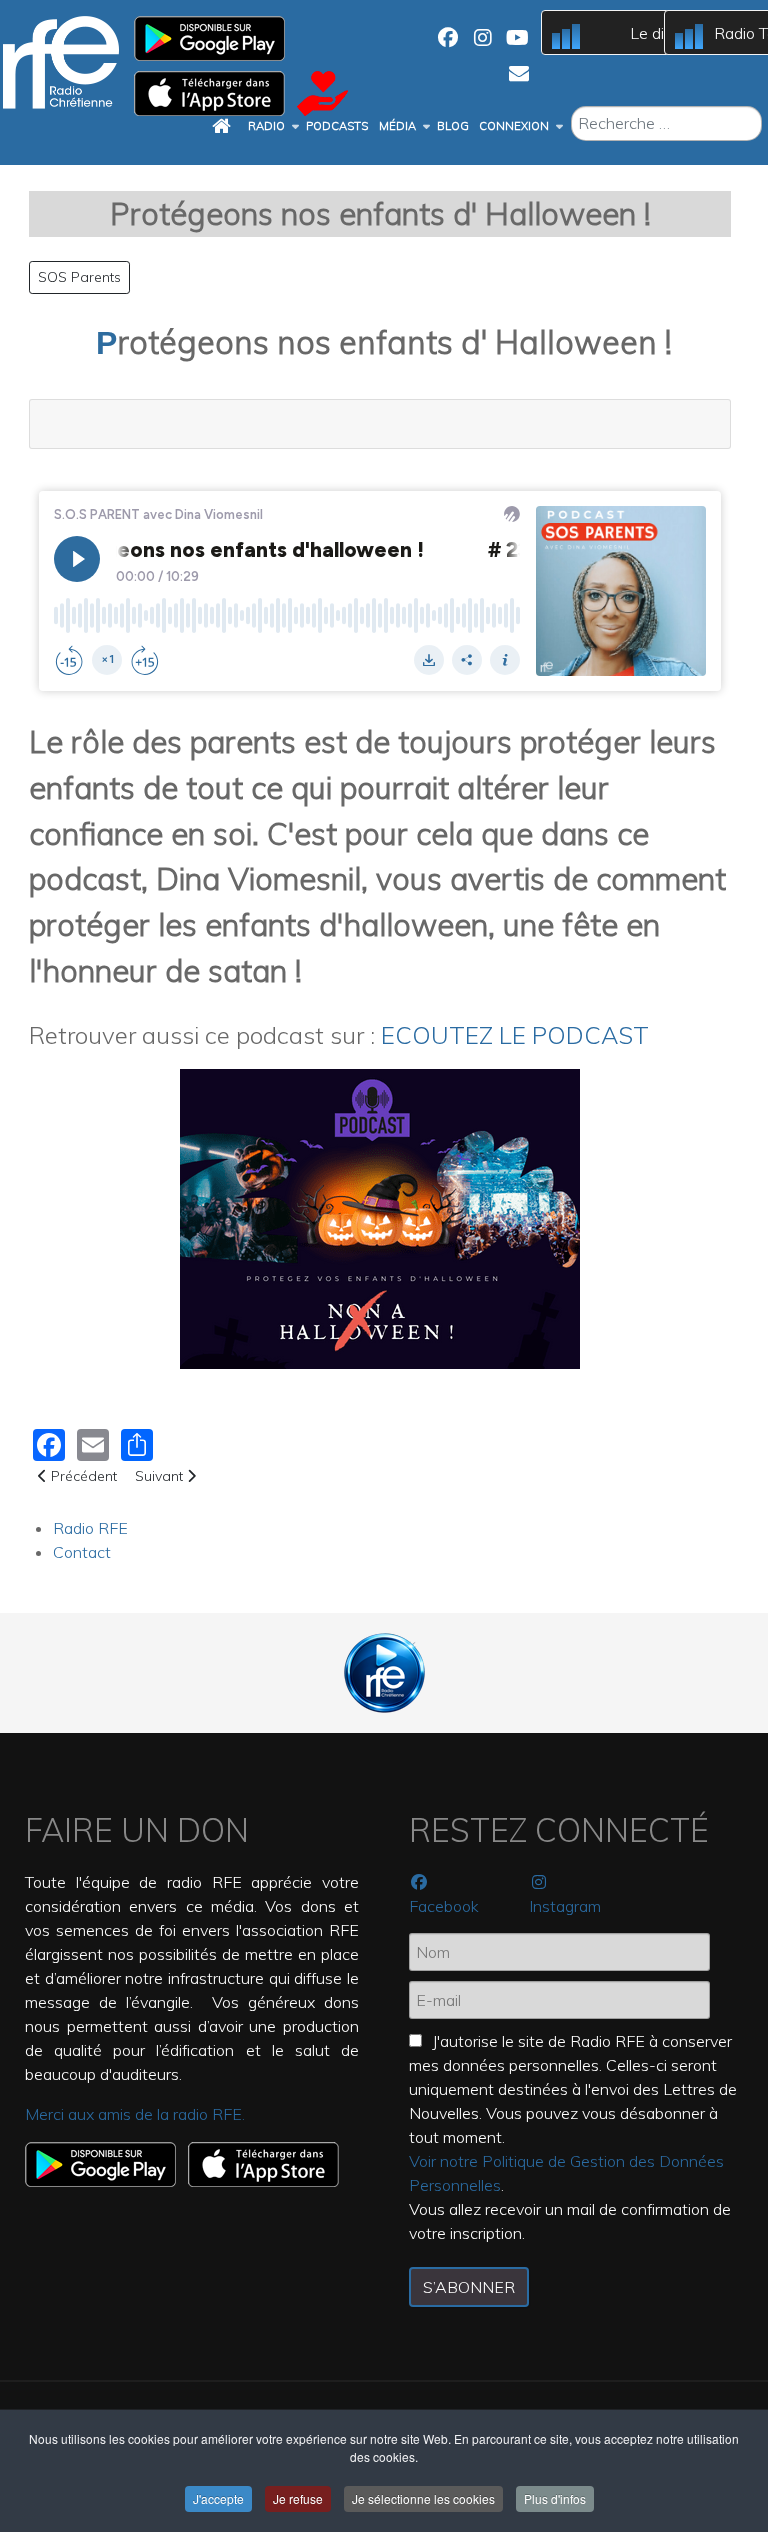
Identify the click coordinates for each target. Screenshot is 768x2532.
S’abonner (469, 2287)
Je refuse (298, 2498)
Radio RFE (90, 1528)
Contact (82, 1552)
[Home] (224, 127)
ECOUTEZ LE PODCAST (518, 1035)
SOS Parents (79, 277)
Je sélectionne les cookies (423, 2498)
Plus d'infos (555, 2498)
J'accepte (218, 2498)
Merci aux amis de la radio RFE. (135, 2114)
